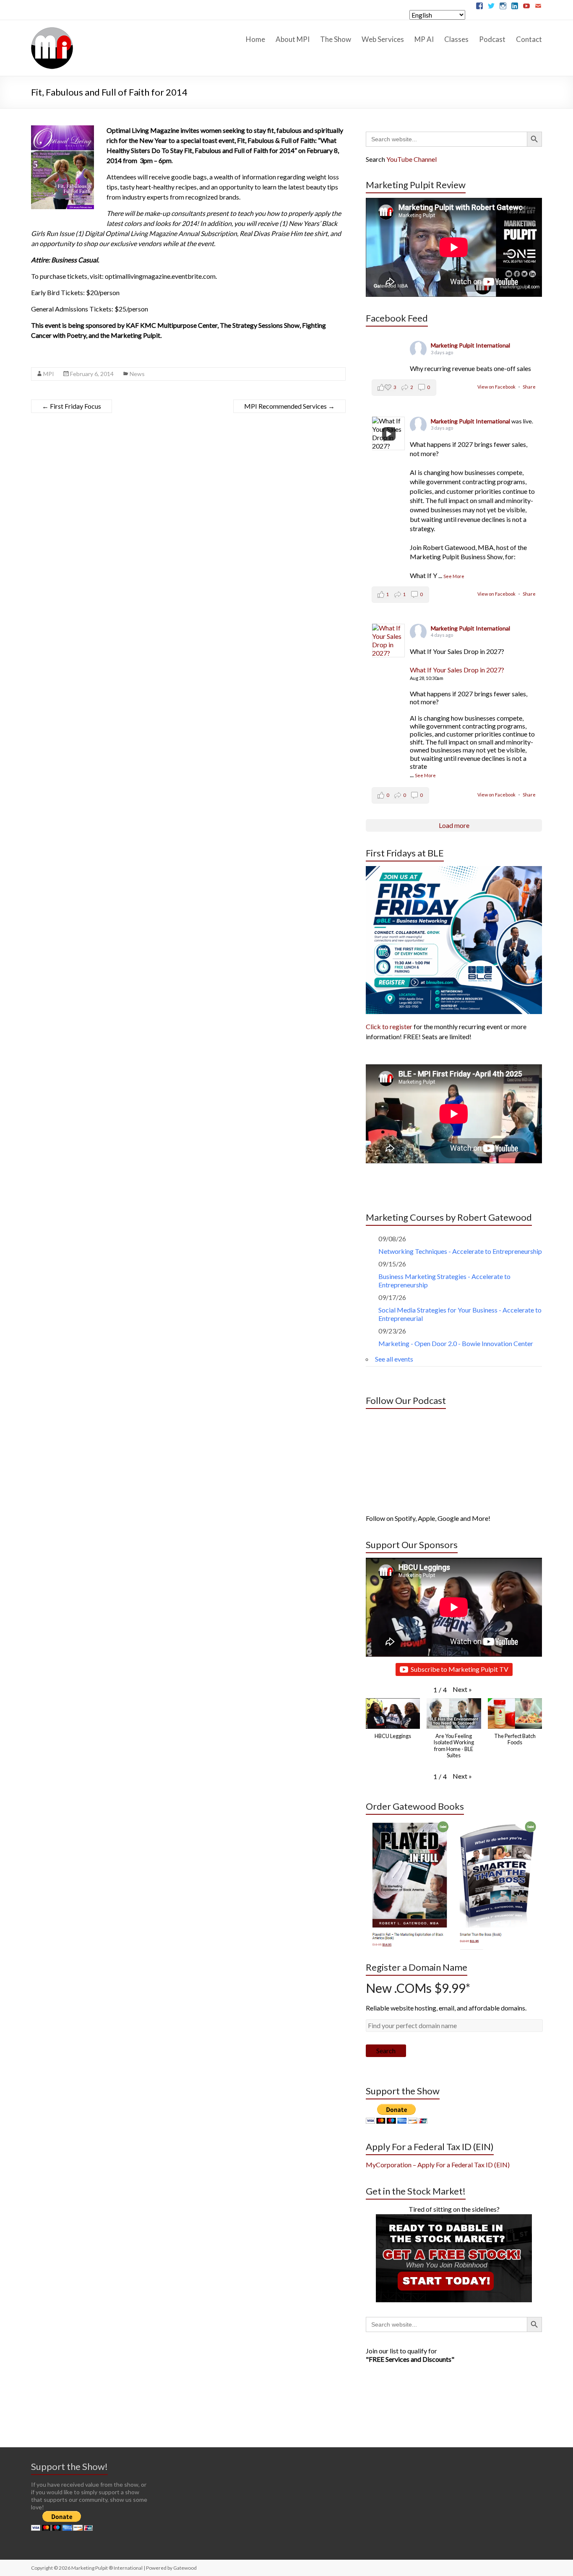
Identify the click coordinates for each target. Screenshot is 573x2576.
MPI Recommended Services (289, 406)
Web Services (383, 39)
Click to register (389, 1026)
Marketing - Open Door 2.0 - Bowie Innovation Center (456, 1343)
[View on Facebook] (388, 641)
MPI (49, 374)
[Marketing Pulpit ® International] (52, 30)
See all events (394, 1359)
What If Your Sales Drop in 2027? (457, 670)
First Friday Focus (72, 406)
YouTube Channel (412, 159)
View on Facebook (497, 387)
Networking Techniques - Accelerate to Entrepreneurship (460, 1251)
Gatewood (185, 2568)
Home (255, 39)
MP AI (424, 39)
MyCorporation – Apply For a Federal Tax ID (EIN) (438, 2165)
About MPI (293, 39)
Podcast (492, 39)
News (137, 374)
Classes (456, 39)
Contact (529, 39)
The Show (336, 39)
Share (529, 387)
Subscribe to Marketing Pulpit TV (460, 1669)
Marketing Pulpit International (470, 345)
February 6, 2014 (92, 374)
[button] (462, 1689)
